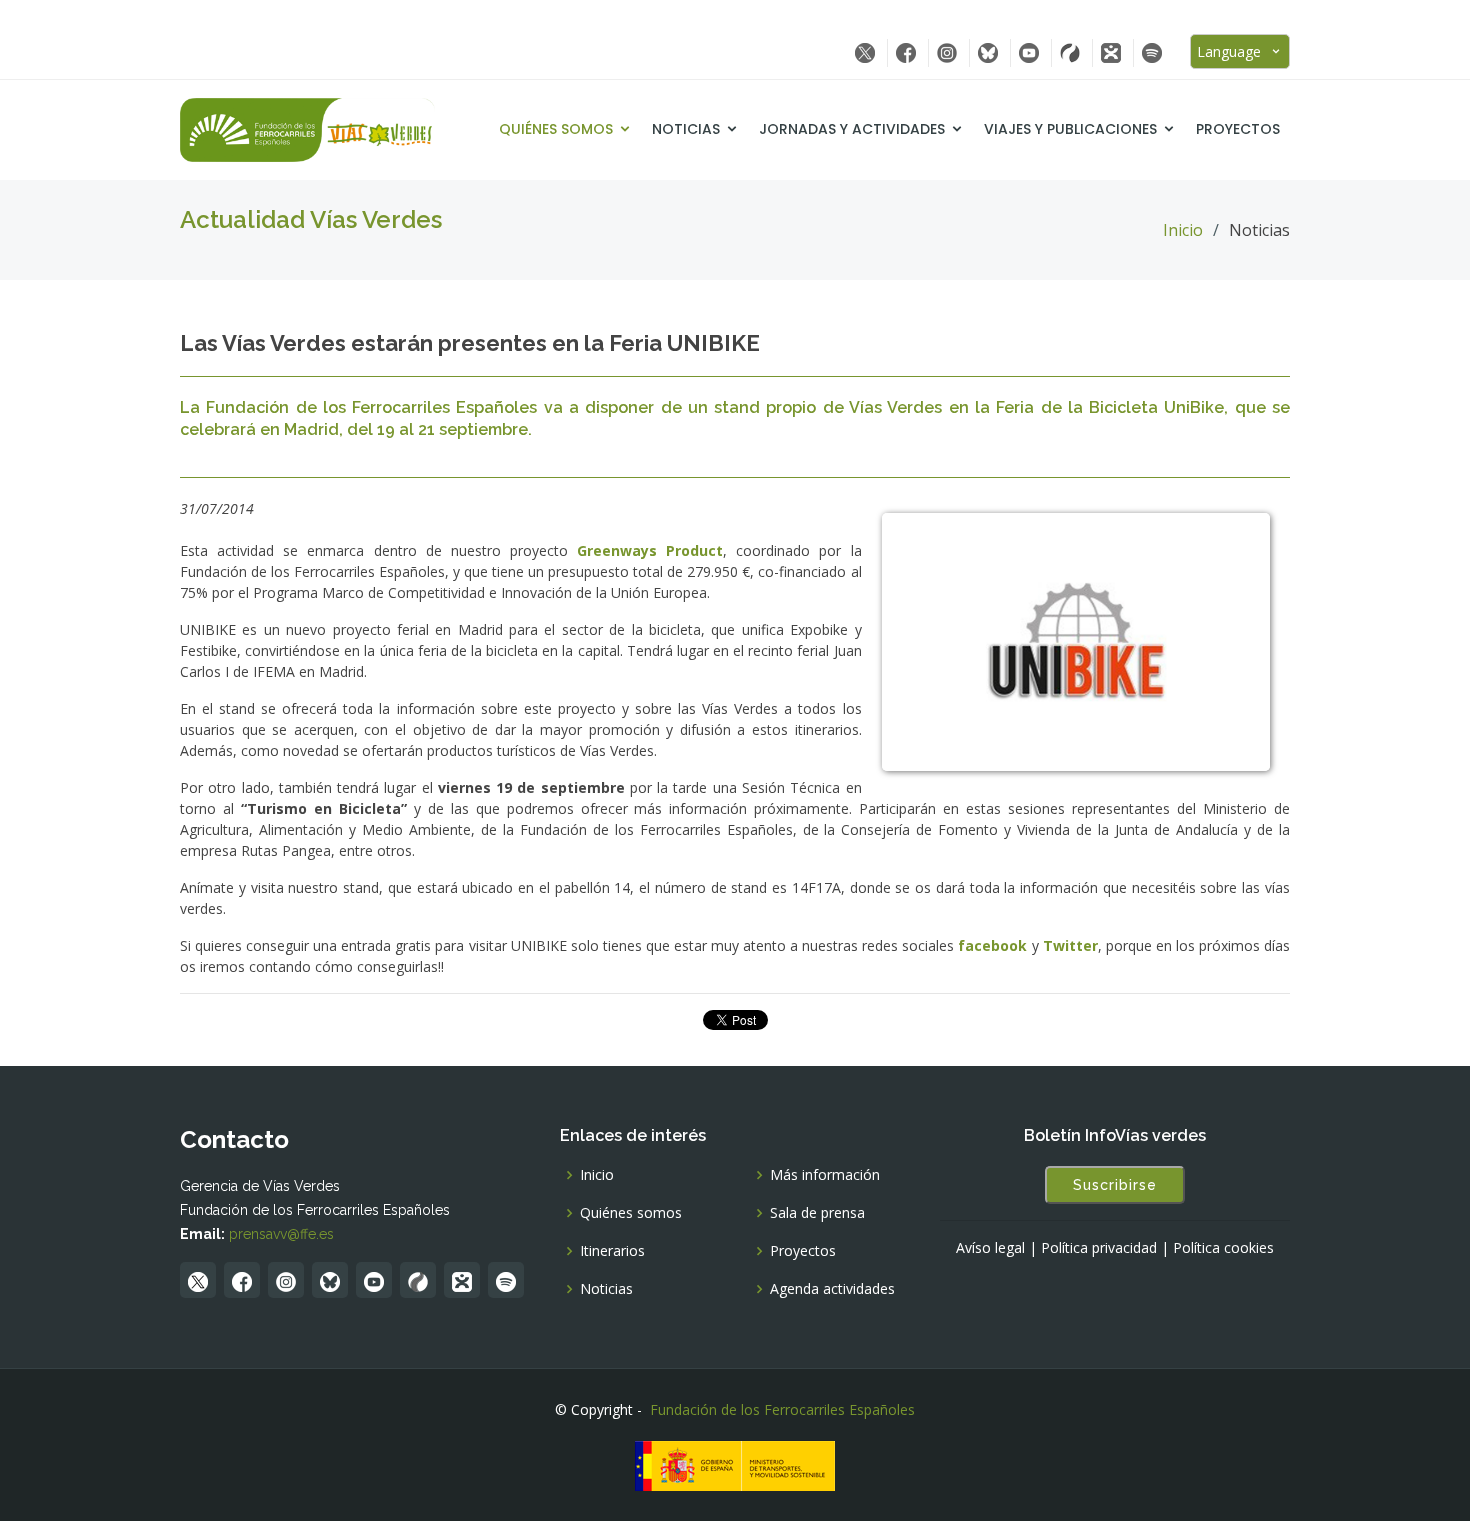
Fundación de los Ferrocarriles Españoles (782, 1409)
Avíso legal (990, 1248)
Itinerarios (612, 1251)
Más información (825, 1175)
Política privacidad (1099, 1248)
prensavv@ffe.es (281, 1234)
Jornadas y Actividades (852, 129)
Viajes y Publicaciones (1070, 129)
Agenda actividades (832, 1289)
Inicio (1183, 230)
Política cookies (1223, 1248)
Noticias (686, 129)
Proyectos (1238, 129)
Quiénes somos (556, 129)
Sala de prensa (817, 1213)
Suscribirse (1115, 1185)
